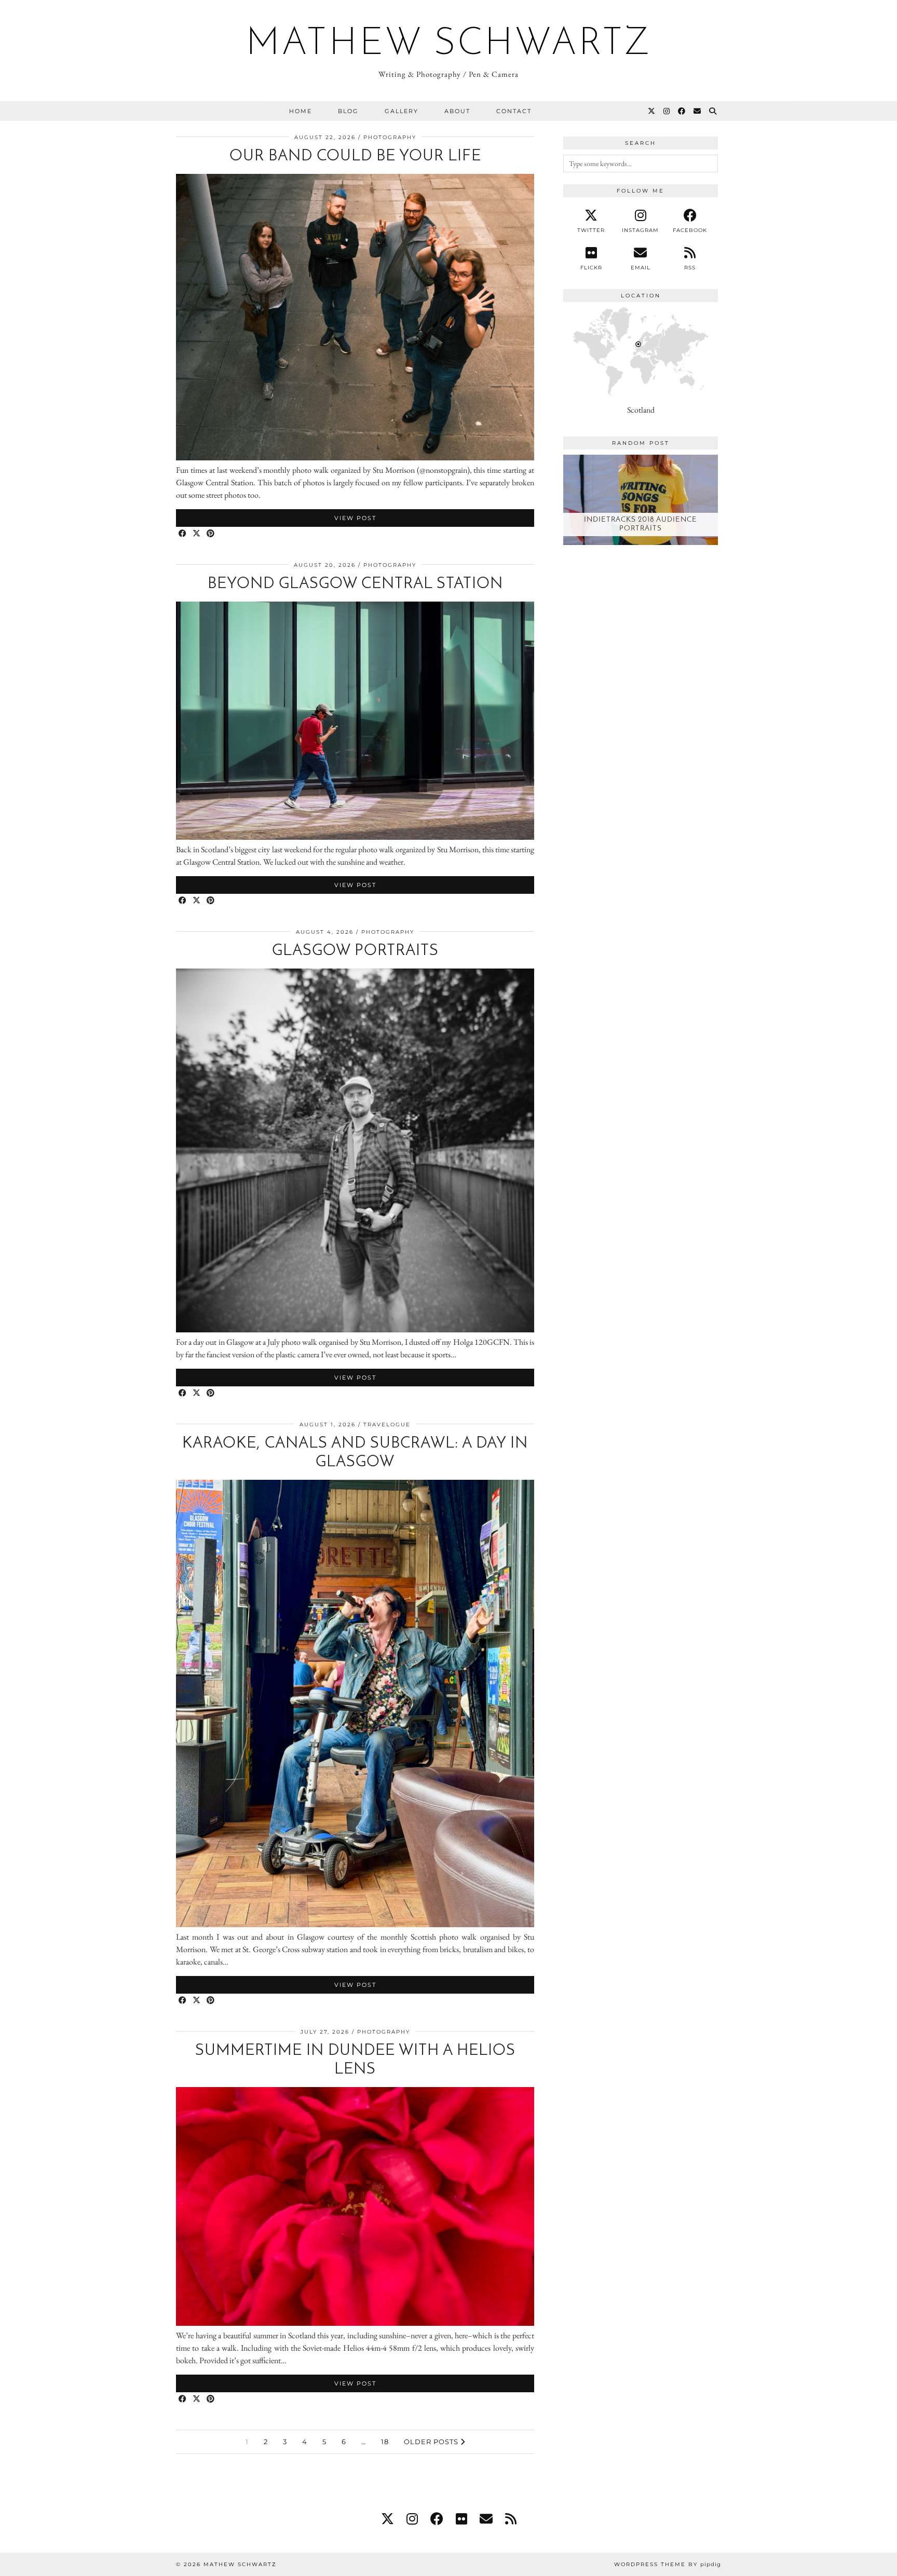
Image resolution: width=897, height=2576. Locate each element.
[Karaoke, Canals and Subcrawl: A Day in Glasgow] (355, 1924)
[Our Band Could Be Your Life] (355, 458)
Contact (514, 111)
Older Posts (432, 2442)
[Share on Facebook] (183, 534)
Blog (348, 111)
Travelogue (387, 1425)
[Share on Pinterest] (211, 534)
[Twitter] (652, 111)
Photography (390, 137)
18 (385, 2442)
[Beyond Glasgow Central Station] (355, 837)
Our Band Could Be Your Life (355, 156)
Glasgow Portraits (355, 951)
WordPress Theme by (668, 2564)
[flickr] (461, 2519)
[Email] (698, 111)
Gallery (402, 111)
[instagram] (412, 2519)
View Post (355, 518)
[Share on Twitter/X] (197, 534)
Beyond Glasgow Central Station (355, 584)
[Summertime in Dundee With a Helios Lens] (355, 2323)
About (457, 111)
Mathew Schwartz (449, 45)
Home (301, 111)
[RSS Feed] (511, 2519)
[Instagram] (667, 111)
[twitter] (388, 2519)
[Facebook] (682, 111)
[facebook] (437, 2519)
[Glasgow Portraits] (355, 1330)
